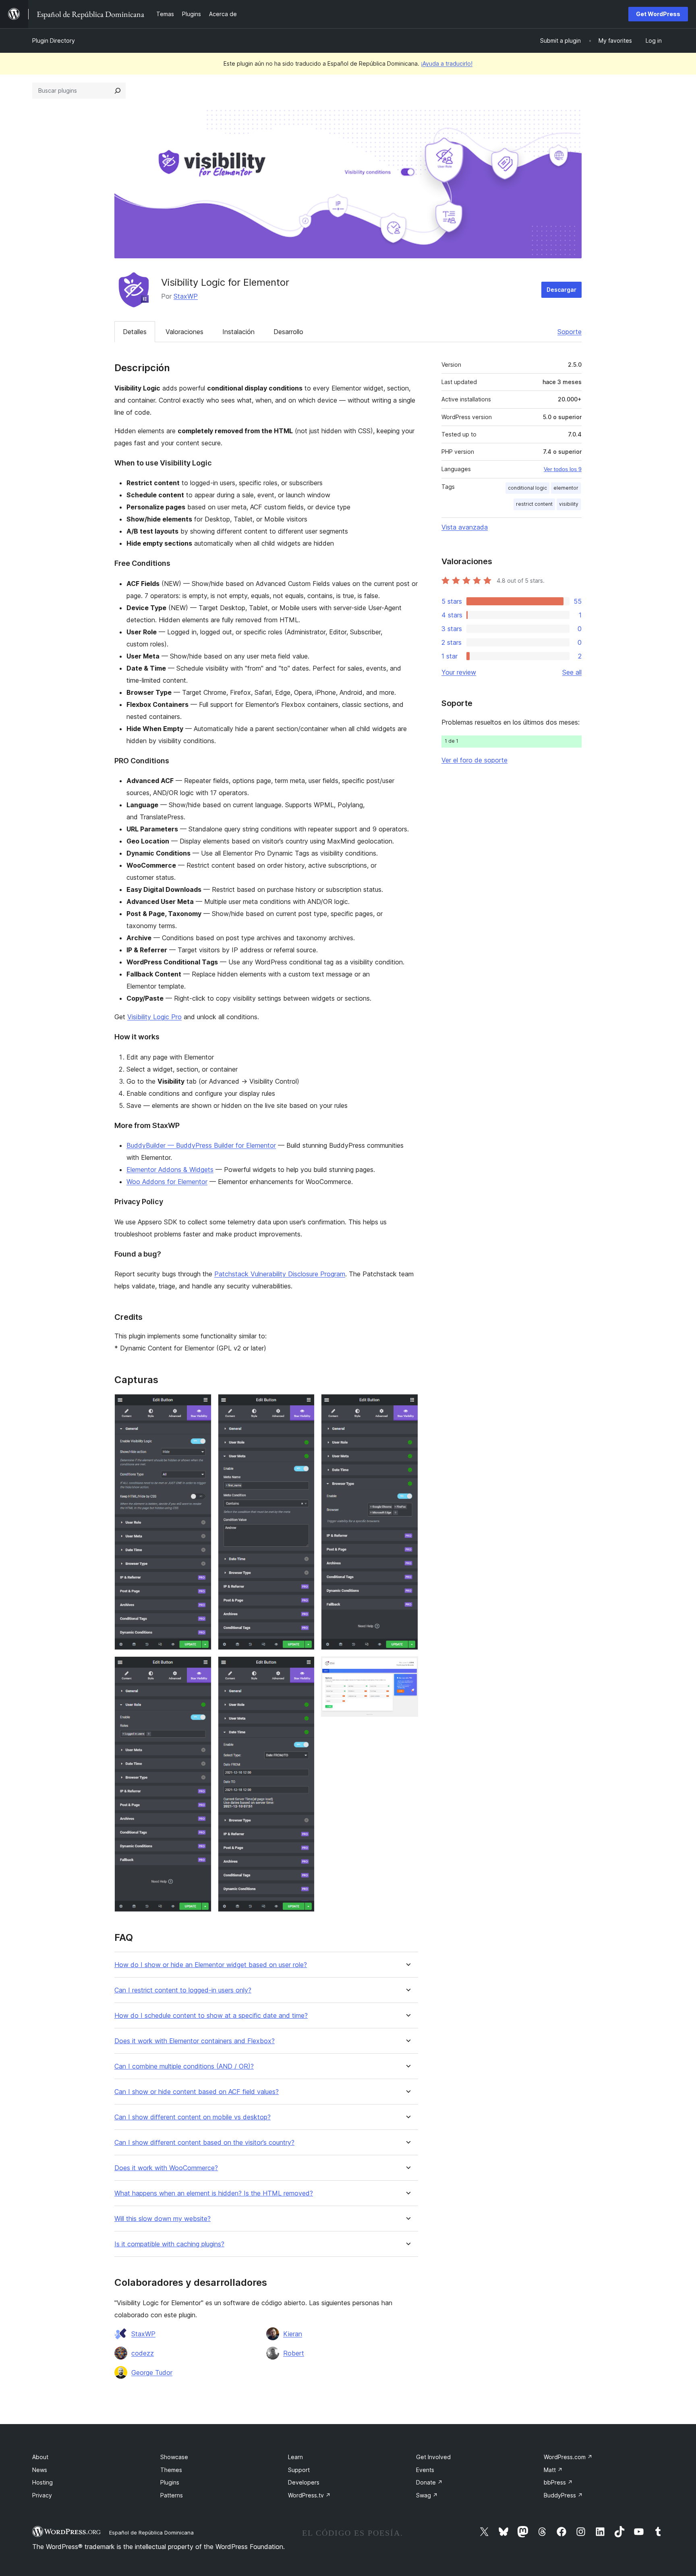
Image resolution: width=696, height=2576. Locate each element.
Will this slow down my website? (163, 2219)
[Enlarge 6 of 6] (407, 1667)
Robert (294, 2353)
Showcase (174, 2457)
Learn (295, 2457)
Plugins (170, 2482)
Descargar (561, 290)
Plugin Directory (54, 41)
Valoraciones (184, 332)
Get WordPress (658, 14)
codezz (143, 2353)
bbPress (558, 2482)
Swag (427, 2495)
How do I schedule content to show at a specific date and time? (211, 2016)
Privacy (42, 2495)
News (40, 2470)
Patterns (172, 2495)
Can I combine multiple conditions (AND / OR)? (184, 2066)
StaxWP (186, 296)
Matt (553, 2470)
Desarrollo (288, 332)
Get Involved (433, 2457)
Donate (429, 2482)
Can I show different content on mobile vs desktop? (193, 2117)
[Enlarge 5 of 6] (407, 1405)
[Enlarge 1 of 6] (201, 1405)
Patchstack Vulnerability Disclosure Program (280, 1274)
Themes (171, 2470)
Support (299, 2470)
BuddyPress (563, 2495)
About (40, 2457)
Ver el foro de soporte (474, 760)
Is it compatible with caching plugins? (169, 2244)
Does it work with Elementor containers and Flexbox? (195, 2041)
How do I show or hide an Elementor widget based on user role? (211, 1965)
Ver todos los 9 (563, 469)
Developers (304, 2482)
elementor (566, 488)
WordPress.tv (309, 2495)
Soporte (570, 332)
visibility (569, 504)
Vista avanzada (465, 527)
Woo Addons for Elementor (167, 1182)
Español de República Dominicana (151, 2532)
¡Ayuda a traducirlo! (447, 63)
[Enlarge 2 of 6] (201, 1667)
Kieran (293, 2334)
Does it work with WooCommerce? (166, 2168)
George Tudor (152, 2372)
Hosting (42, 2482)
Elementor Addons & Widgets (170, 1170)
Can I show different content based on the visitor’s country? (204, 2143)
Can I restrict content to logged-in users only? (183, 1990)
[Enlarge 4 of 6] (304, 1667)
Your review (459, 672)
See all (572, 672)
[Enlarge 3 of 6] (304, 1405)
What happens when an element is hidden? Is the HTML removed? (214, 2193)
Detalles (135, 332)
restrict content (534, 504)
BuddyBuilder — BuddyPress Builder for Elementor (201, 1145)
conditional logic (527, 488)
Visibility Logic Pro (154, 1017)
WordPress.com (568, 2457)
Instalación (238, 332)
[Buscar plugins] (118, 91)
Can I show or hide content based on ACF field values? (197, 2092)
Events (425, 2470)
